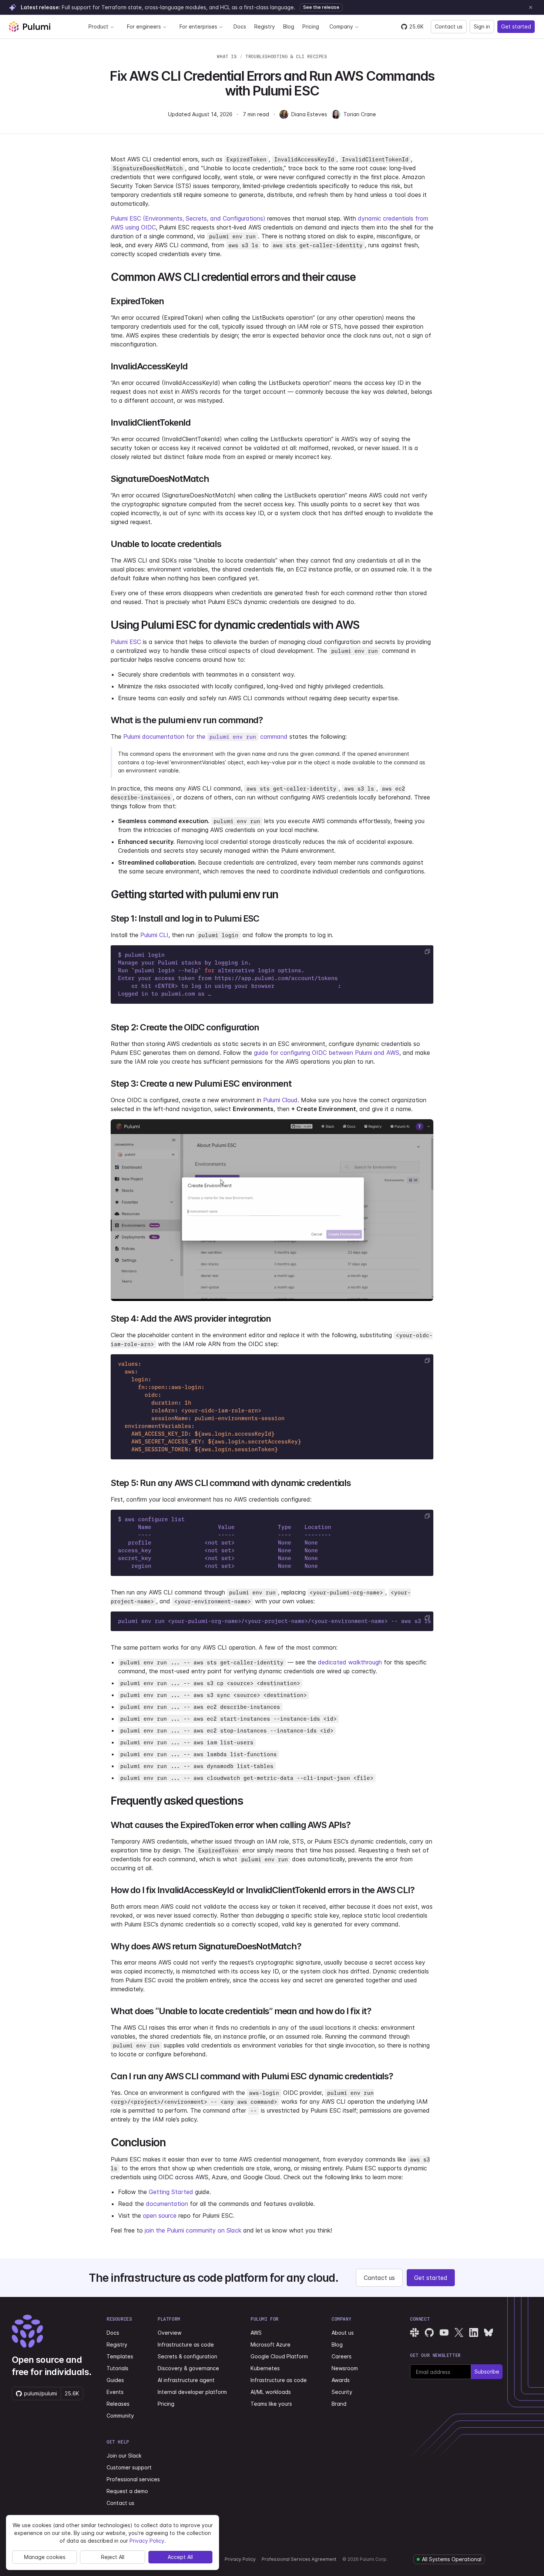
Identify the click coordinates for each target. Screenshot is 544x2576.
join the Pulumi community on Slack (193, 2230)
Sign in (482, 26)
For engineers (144, 26)
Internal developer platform (192, 2392)
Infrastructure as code (186, 2344)
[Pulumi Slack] (414, 2332)
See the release (321, 7)
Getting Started (171, 2192)
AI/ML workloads (271, 2392)
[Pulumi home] (30, 27)
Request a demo (127, 2491)
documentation (167, 2204)
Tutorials (117, 2368)
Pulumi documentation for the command (205, 737)
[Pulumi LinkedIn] (474, 2332)
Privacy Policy (240, 2559)
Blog (289, 26)
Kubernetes (265, 2368)
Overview (169, 2333)
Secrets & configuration (187, 2356)
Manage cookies (45, 2557)
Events (115, 2392)
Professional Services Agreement (299, 2559)
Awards (341, 2380)
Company (341, 26)
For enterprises (198, 26)
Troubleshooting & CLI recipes (286, 56)
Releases (118, 2404)
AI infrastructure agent (186, 2380)
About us (343, 2333)
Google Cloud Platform (279, 2356)
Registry (265, 26)
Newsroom (345, 2368)
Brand (339, 2404)
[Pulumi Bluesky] (488, 2332)
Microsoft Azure (271, 2344)
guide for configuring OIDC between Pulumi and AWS (327, 1053)
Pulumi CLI (154, 935)
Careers (342, 2356)
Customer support (129, 2467)
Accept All (180, 2557)
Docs (240, 26)
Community (120, 2416)
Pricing (311, 26)
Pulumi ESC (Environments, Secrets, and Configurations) (188, 218)
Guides (115, 2380)
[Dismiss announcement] (531, 7)
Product (98, 26)
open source (160, 2216)
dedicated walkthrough (350, 1662)
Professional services (133, 2479)
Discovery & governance (188, 2368)
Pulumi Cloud (280, 1100)
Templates (120, 2356)
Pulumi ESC (126, 642)
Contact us (449, 26)
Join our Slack (124, 2456)
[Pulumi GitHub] (429, 2332)
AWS (256, 2333)
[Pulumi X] (459, 2332)
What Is (227, 56)
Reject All (113, 2557)
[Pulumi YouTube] (444, 2332)
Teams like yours (271, 2404)
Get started (516, 26)
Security (342, 2392)
